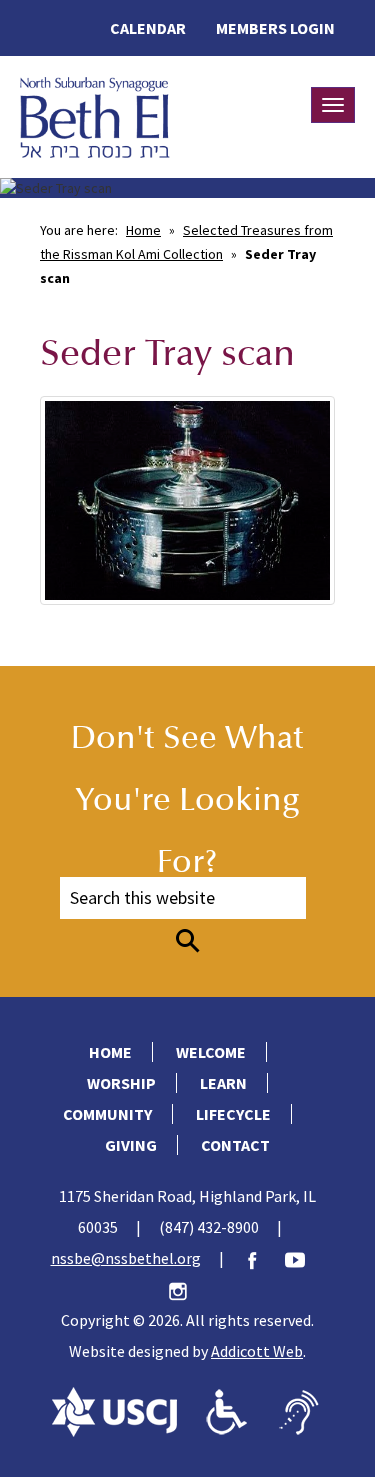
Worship (121, 1083)
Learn (223, 1083)
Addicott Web (257, 1351)
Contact (235, 1145)
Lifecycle (233, 1114)
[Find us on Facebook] (262, 1258)
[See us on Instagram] (188, 1289)
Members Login (275, 28)
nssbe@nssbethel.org (126, 1258)
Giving (131, 1145)
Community (107, 1114)
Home (143, 230)
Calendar (148, 28)
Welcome (211, 1052)
